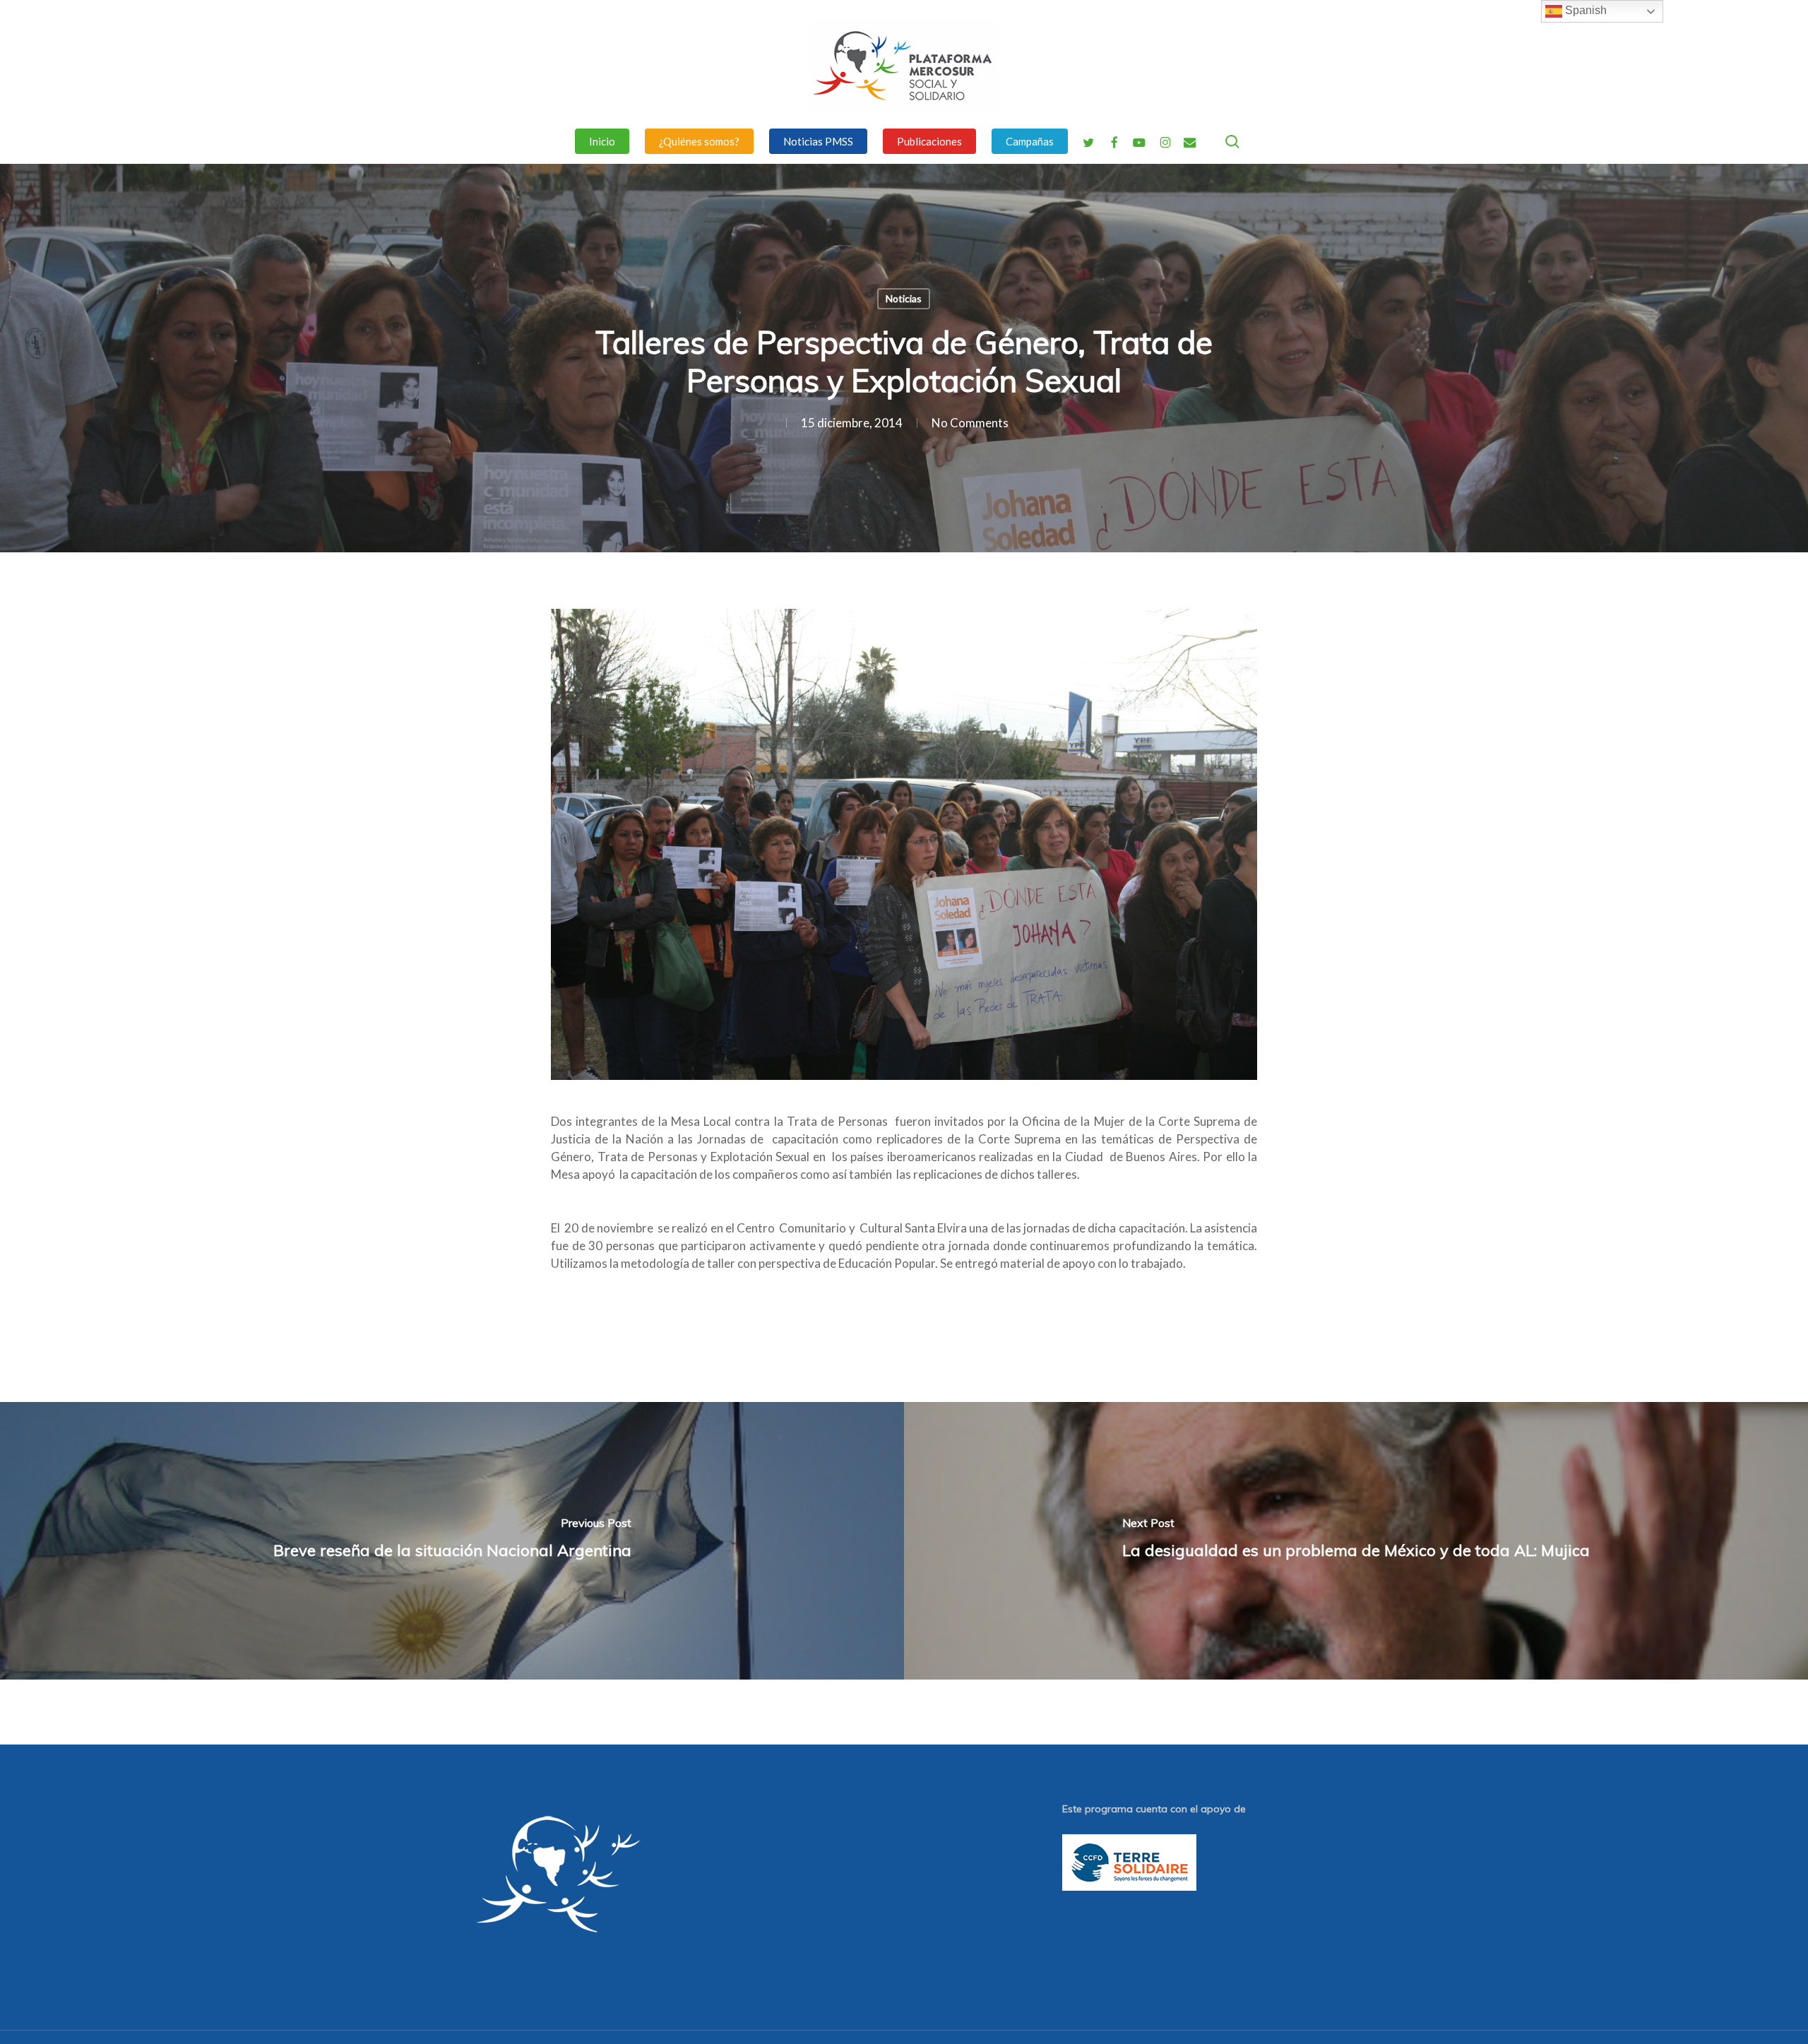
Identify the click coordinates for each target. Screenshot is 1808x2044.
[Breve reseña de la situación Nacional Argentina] (452, 1540)
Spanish (1584, 10)
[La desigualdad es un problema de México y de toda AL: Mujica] (1356, 1540)
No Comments (970, 423)
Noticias (904, 298)
